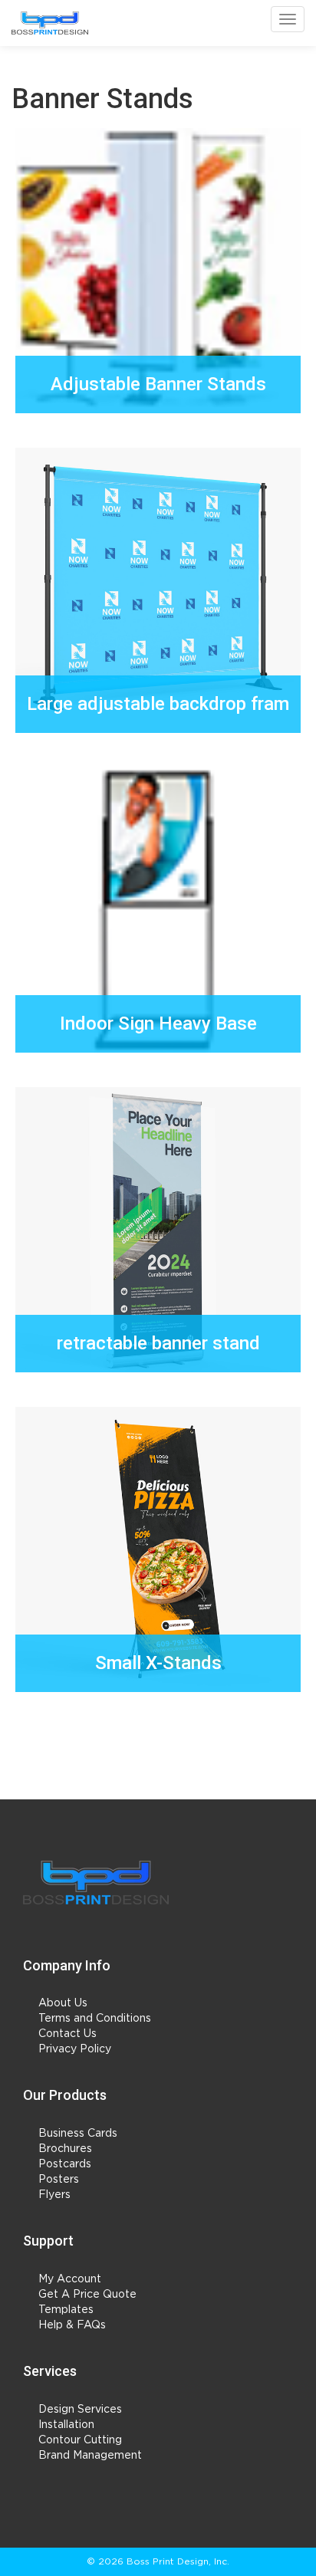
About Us (63, 2003)
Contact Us (67, 2034)
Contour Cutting (80, 2440)
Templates (66, 2310)
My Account (70, 2279)
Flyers (54, 2195)
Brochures (65, 2149)
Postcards (65, 2164)
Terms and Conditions (95, 2019)
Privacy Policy (75, 2049)
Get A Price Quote (87, 2295)
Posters (59, 2180)
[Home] (96, 1883)
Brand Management (90, 2456)
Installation (66, 2425)
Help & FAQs (72, 2325)
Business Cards (78, 2134)
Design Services (80, 2410)
